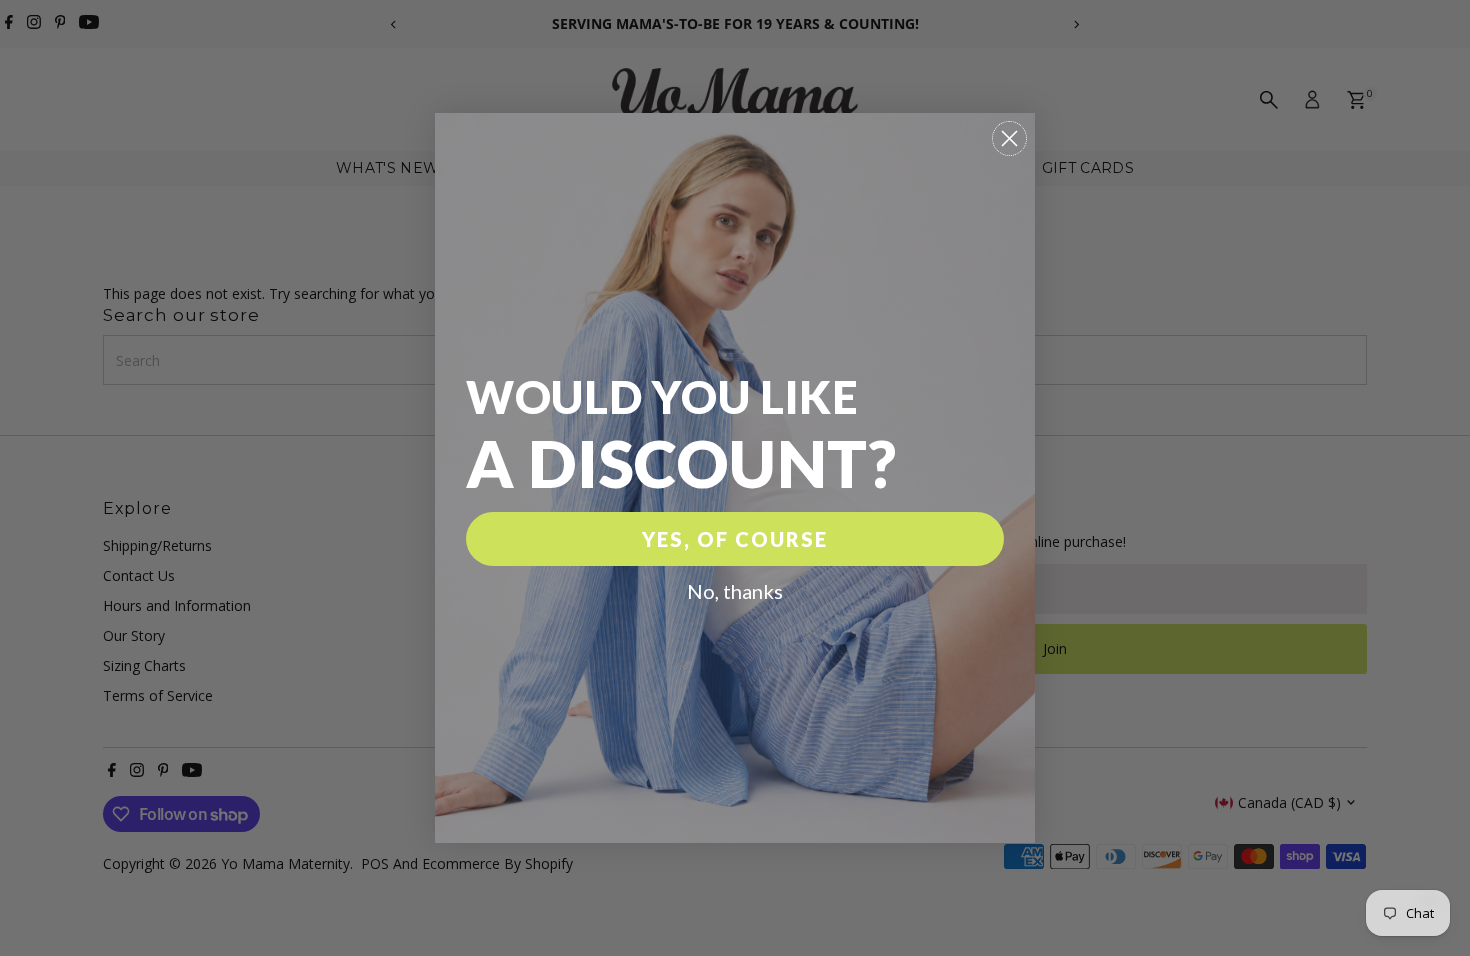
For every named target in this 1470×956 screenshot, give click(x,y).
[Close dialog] (1009, 138)
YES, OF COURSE (735, 539)
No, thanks (735, 591)
